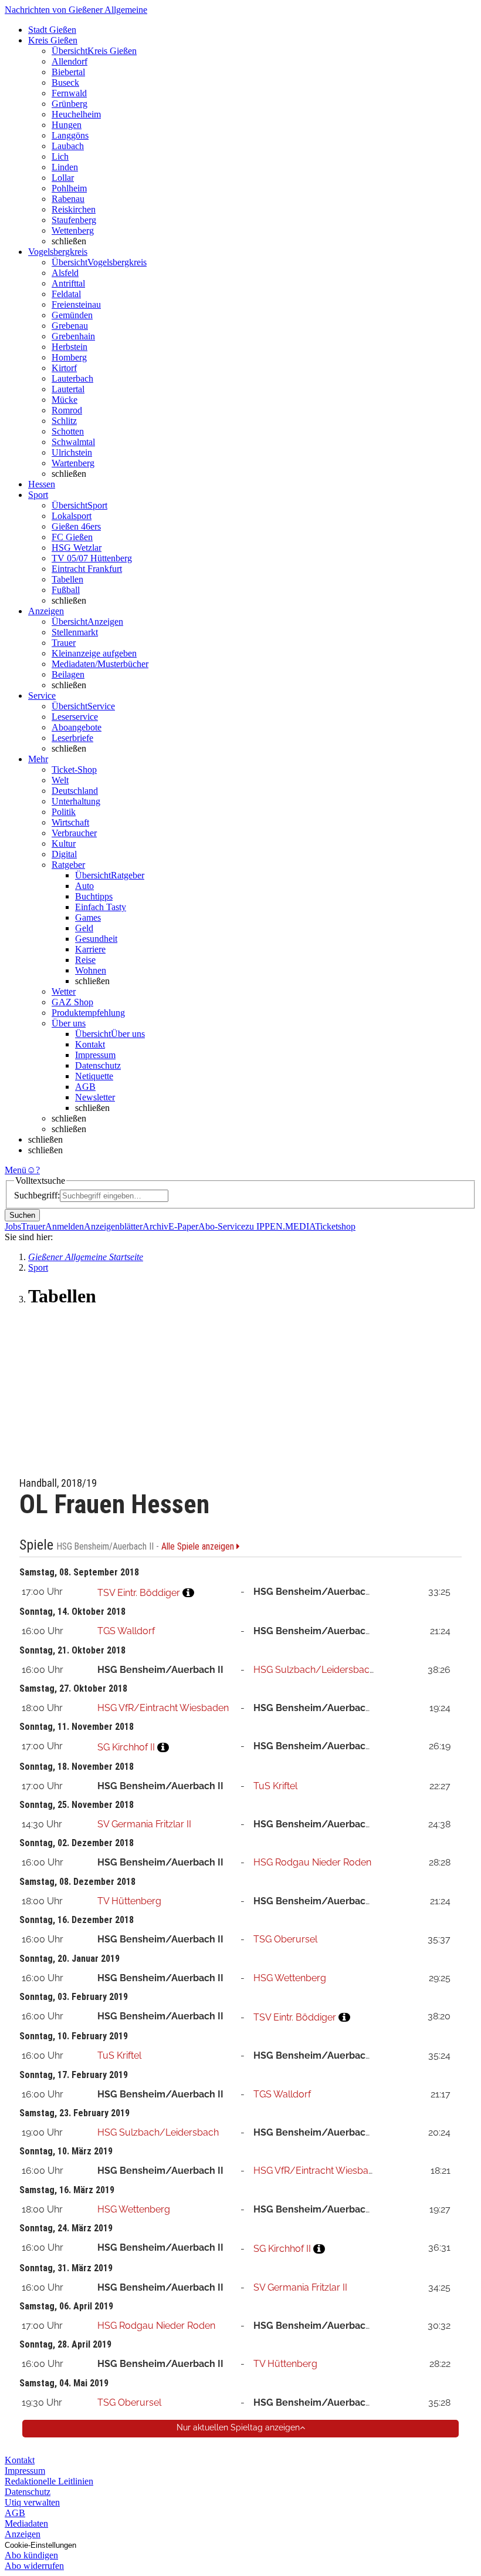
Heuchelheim (76, 114)
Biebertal (68, 72)
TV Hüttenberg (129, 1901)
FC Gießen (72, 537)
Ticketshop (335, 1226)
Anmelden (65, 1226)
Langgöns (70, 135)
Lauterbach (72, 378)
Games (88, 917)
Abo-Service (222, 1226)
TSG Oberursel (285, 1939)
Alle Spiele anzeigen (199, 1547)
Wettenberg (73, 230)
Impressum (95, 1055)
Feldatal (66, 294)
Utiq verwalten (32, 2502)
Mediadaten (26, 2523)
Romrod (67, 410)
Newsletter (95, 1097)
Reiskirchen (74, 209)
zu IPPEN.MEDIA (280, 1226)
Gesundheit (96, 939)
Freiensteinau (76, 304)
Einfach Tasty (101, 907)
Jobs (13, 1226)
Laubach (68, 146)
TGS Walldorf (126, 1631)
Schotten (68, 431)
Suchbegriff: (37, 1195)
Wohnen (91, 970)
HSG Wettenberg (290, 1978)
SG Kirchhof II (126, 1747)
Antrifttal (68, 283)
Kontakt (90, 1044)
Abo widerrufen (34, 2566)
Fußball (66, 590)
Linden (65, 167)
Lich (60, 156)
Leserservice (75, 717)
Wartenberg (73, 463)
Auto (84, 886)
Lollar (63, 178)
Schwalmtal (73, 442)
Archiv (155, 1226)
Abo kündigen (31, 2555)
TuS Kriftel (275, 1786)
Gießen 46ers (76, 526)
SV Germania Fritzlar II (144, 1824)
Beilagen (68, 674)
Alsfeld (65, 273)
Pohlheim (69, 188)
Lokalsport (72, 516)
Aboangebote (77, 727)
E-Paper (183, 1226)
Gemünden (72, 315)
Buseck (65, 83)
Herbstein (70, 347)
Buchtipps (94, 896)
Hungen (67, 125)
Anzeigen (23, 2534)
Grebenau (70, 326)
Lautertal (68, 389)
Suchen (22, 1215)
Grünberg (70, 104)
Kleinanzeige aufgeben (94, 653)
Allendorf (70, 61)
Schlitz (64, 421)
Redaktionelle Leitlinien (49, 2481)
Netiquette (94, 1076)
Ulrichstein (72, 452)
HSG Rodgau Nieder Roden (312, 1862)
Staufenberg (74, 220)
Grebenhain (73, 336)
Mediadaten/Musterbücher (100, 664)
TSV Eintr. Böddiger (139, 1593)
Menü (16, 1170)
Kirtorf (64, 368)
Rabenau (68, 199)
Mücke (65, 400)
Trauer (64, 643)
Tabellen (67, 579)
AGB (85, 1087)
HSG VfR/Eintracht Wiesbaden (163, 1708)
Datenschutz (98, 1065)
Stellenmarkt (75, 632)
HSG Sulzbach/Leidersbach (314, 1670)
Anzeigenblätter (113, 1226)
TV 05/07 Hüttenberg (92, 558)
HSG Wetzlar (77, 548)
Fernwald (69, 93)
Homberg (69, 357)
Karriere (90, 949)
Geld (84, 928)
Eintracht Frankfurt (87, 569)
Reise (85, 960)
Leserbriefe (72, 738)
